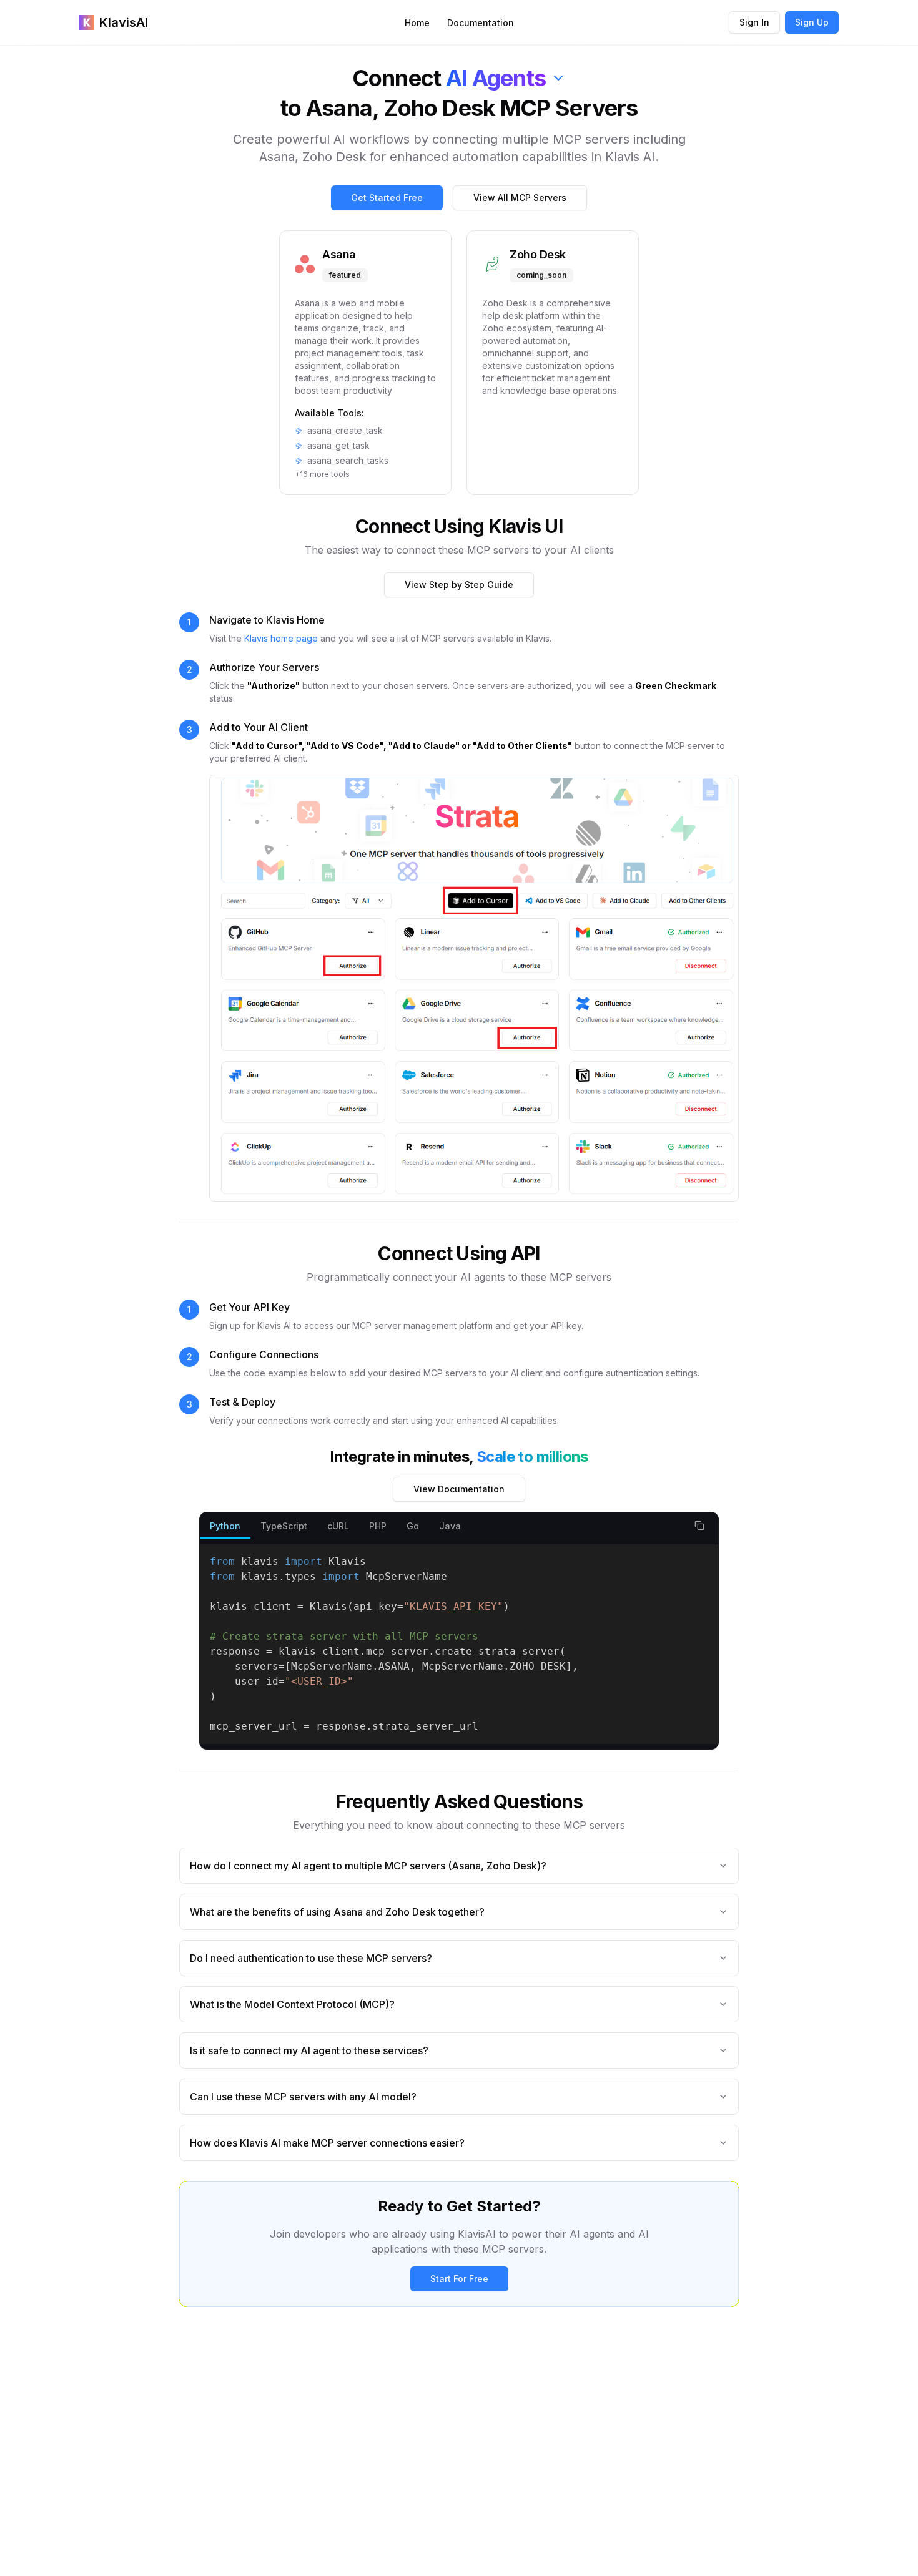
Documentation (481, 23)
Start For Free (459, 2279)
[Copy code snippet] (699, 1526)
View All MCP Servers (520, 198)
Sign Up (812, 22)
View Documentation (459, 1489)
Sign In (754, 22)
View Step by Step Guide (459, 585)
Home (417, 23)
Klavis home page (281, 638)
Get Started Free (387, 198)
